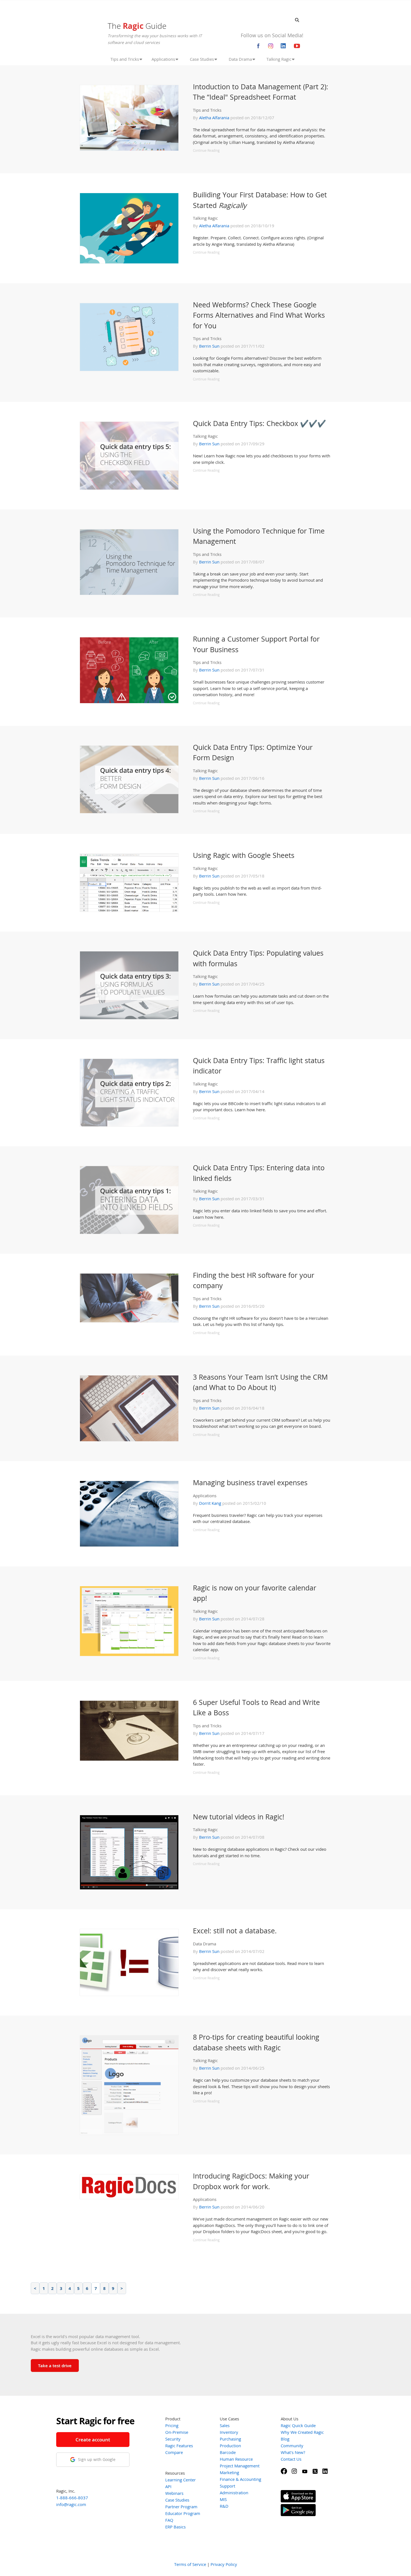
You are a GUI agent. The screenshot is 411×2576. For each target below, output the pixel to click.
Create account (93, 2440)
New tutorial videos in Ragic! (239, 1817)
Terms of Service (190, 2564)
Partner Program (181, 2507)
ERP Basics (175, 2527)
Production (230, 2446)
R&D (224, 2506)
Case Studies (177, 2500)
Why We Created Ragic (302, 2432)
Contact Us (291, 2459)
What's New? (293, 2452)
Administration (234, 2493)
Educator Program (183, 2513)
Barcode (228, 2452)
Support (227, 2486)
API (168, 2486)
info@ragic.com (71, 2504)
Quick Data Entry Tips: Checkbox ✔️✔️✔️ (259, 423)
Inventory (229, 2432)
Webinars (174, 2493)
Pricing (172, 2425)
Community (292, 2446)
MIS (223, 2499)
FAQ (169, 2520)
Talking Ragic (205, 218)
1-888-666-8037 (72, 2498)
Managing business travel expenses (250, 1482)
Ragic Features (179, 2446)
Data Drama (205, 1944)
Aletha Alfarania (214, 118)
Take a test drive (55, 2366)
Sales (225, 2425)
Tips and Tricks (207, 110)
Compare (174, 2452)
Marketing (229, 2472)
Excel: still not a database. (235, 1931)
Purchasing (230, 2439)
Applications (205, 1496)
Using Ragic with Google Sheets (244, 855)
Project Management (240, 2466)
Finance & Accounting (240, 2479)
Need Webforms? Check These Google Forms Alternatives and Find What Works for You (259, 315)
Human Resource (236, 2459)
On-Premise (177, 2432)
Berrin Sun (209, 346)
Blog (285, 2439)
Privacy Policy (224, 2564)
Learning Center (180, 2480)
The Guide (137, 26)
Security (173, 2439)
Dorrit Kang (210, 1503)
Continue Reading (206, 150)
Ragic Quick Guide (298, 2425)
